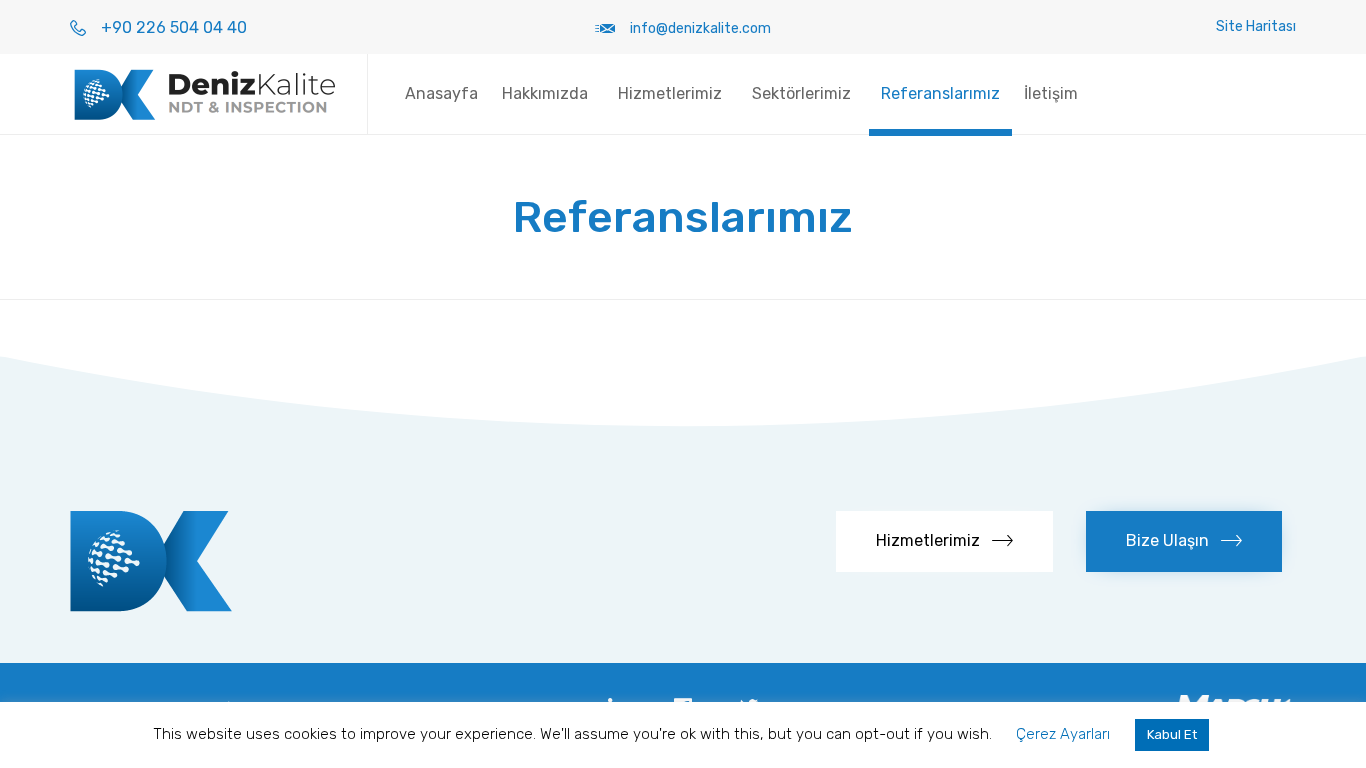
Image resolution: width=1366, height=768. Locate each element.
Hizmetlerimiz (670, 93)
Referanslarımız (940, 93)
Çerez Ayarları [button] (1063, 734)
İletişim (1051, 93)
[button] (944, 541)
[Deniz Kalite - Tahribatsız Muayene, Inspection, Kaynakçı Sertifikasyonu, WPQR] (203, 94)
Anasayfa (441, 93)
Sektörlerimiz (801, 93)
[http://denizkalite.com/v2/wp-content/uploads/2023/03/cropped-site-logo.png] (151, 606)
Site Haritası (1256, 27)
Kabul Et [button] (1172, 734)
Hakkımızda (545, 93)
